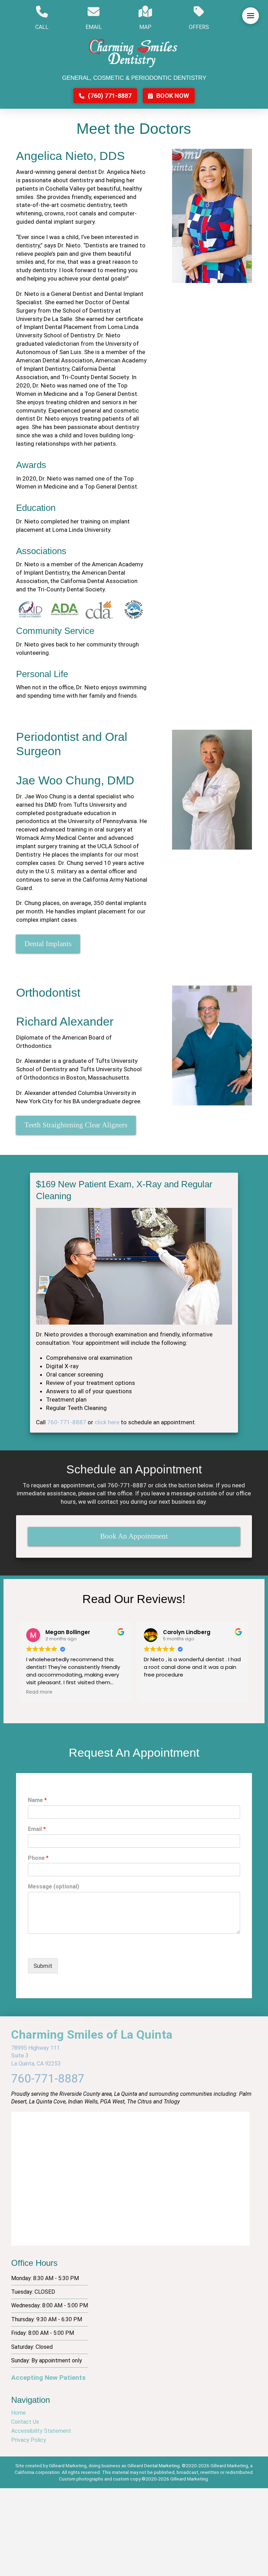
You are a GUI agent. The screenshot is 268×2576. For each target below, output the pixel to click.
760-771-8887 (67, 1422)
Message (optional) (54, 1887)
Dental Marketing (162, 2466)
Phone (38, 1858)
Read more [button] (39, 1692)
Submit (43, 1966)
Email (37, 1829)
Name (37, 1800)
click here (107, 1422)
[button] (251, 16)
